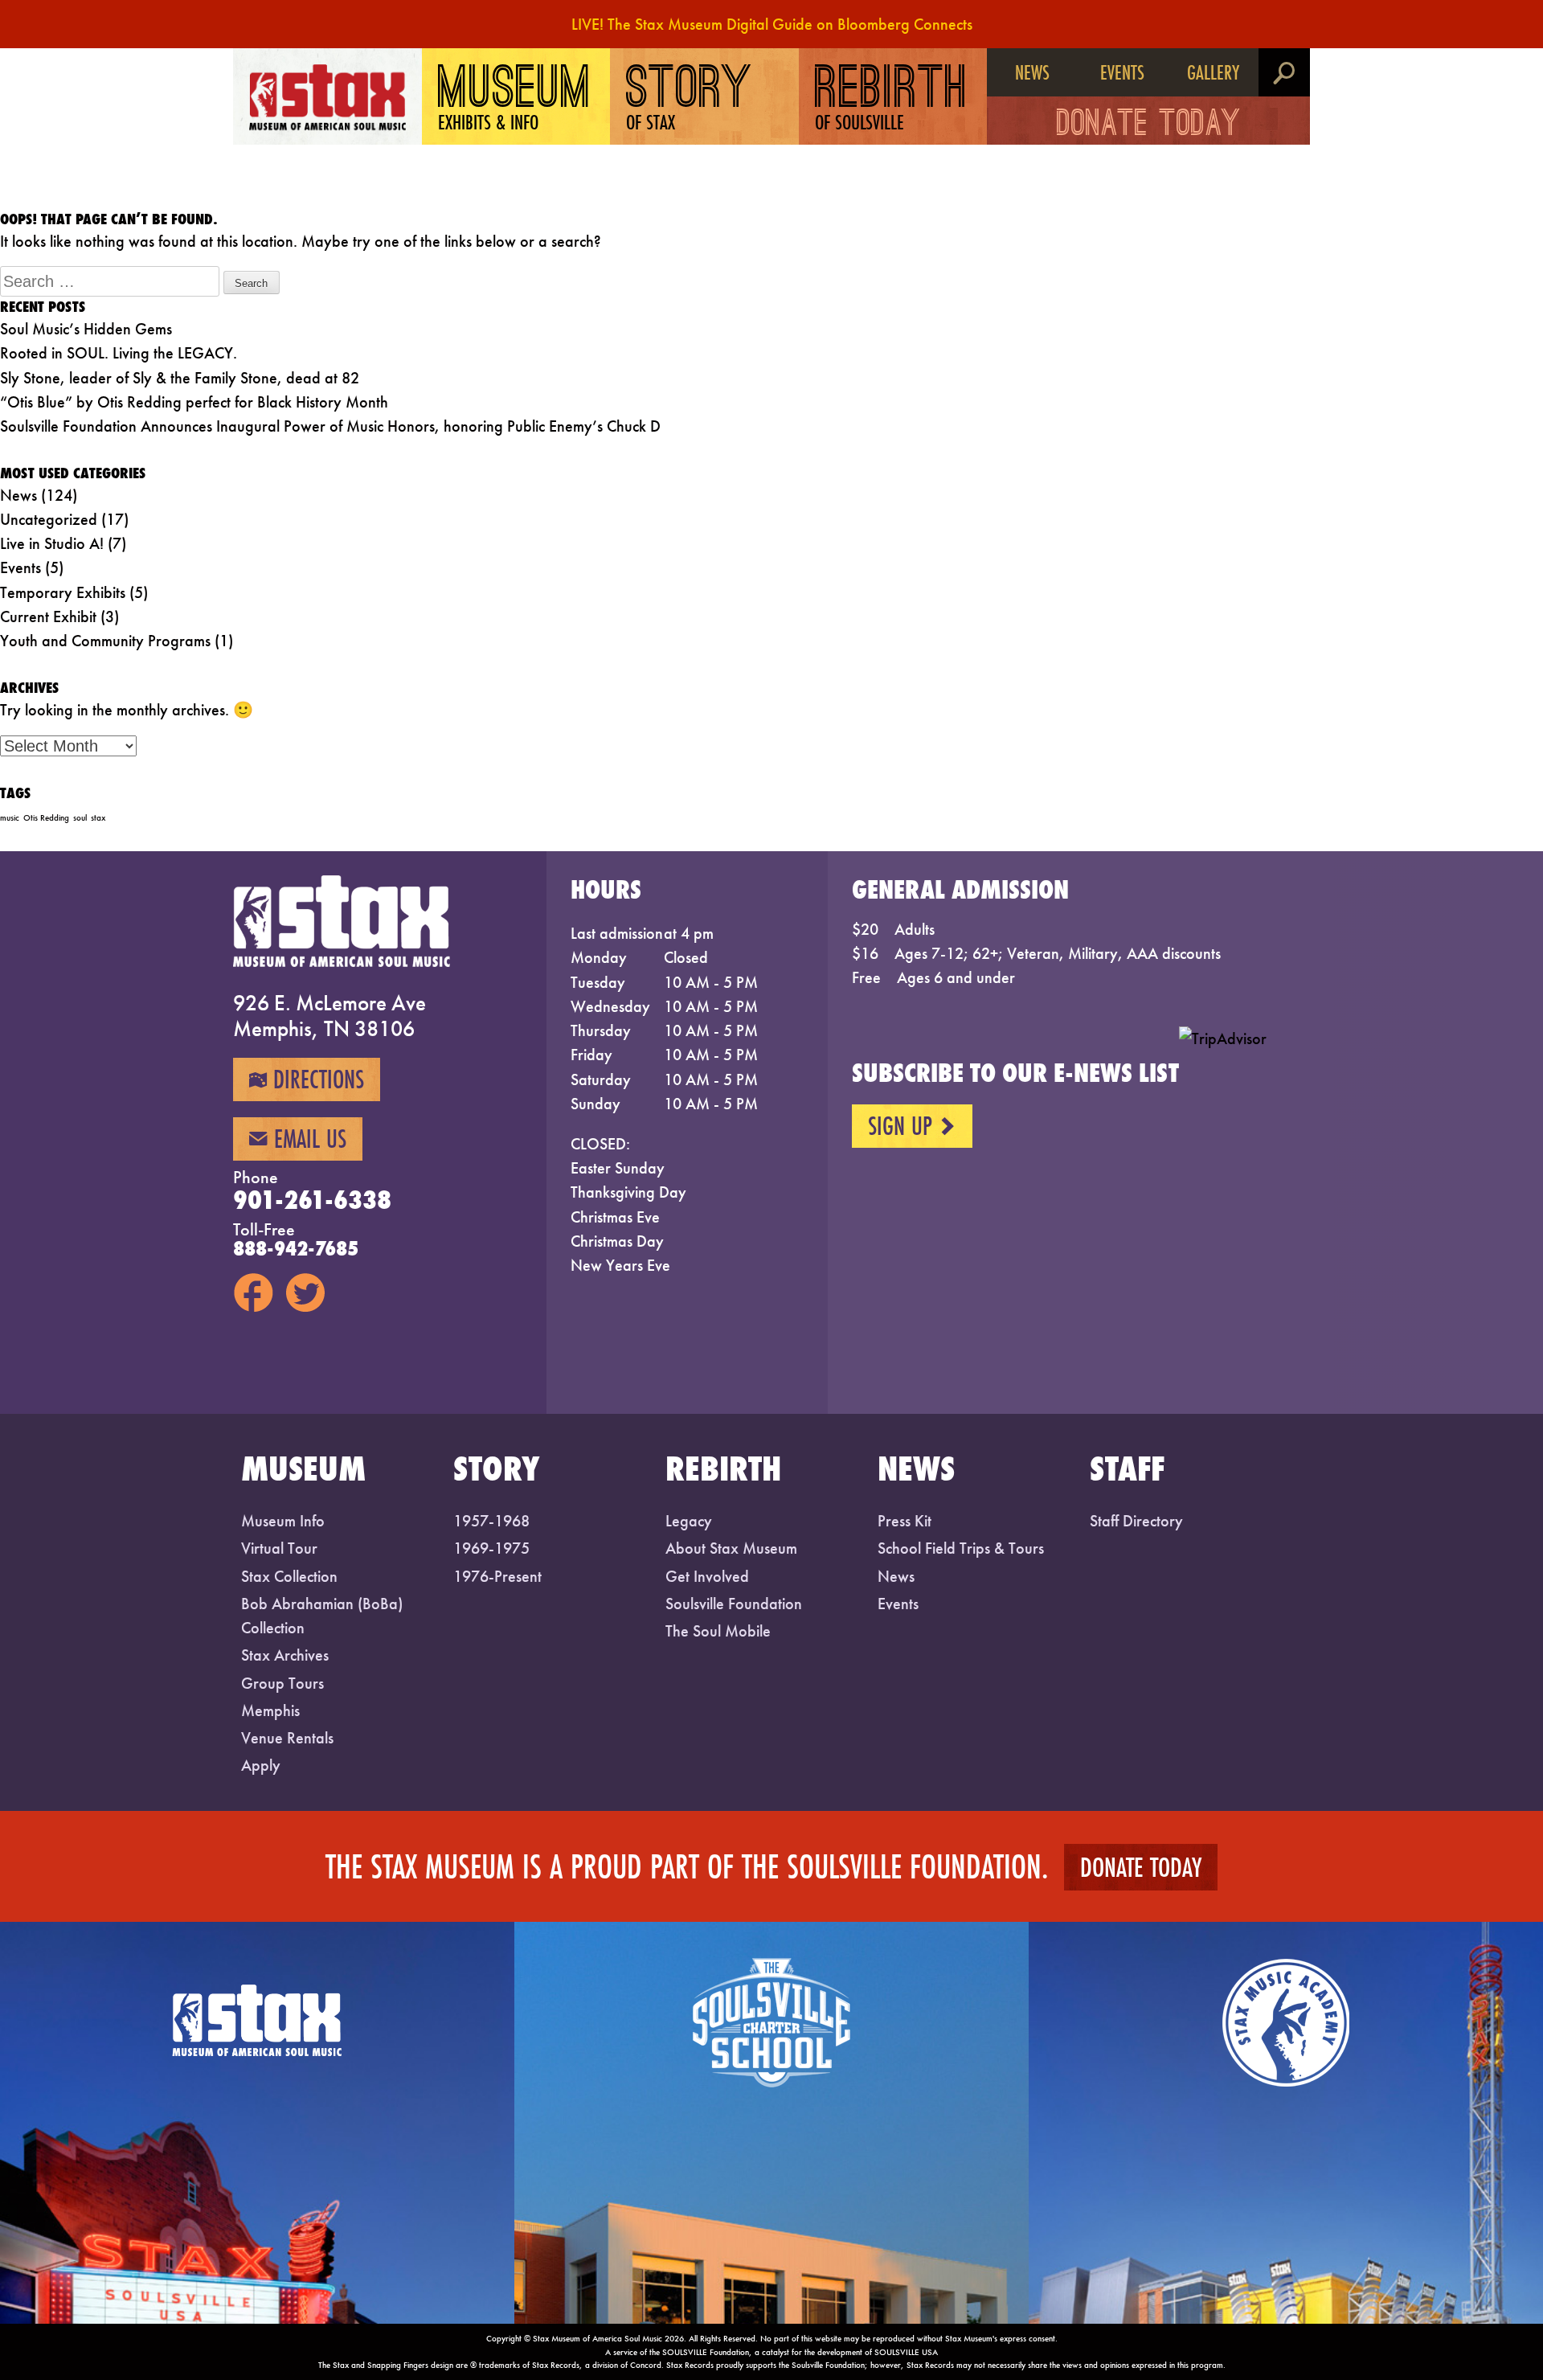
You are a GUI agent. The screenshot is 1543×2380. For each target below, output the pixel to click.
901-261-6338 (312, 1200)
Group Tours (282, 1683)
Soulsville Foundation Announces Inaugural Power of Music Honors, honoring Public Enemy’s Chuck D (330, 426)
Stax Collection (289, 1576)
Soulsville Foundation (734, 1604)
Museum (515, 100)
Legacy (689, 1521)
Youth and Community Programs (105, 641)
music (10, 818)
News (1032, 72)
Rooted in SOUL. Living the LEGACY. (119, 353)
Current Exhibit (48, 617)
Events (1122, 72)
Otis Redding (46, 818)
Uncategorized (49, 519)
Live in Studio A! (52, 543)
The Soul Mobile (718, 1631)
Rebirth (892, 100)
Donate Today (1149, 126)
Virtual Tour (279, 1548)
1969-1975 (491, 1548)
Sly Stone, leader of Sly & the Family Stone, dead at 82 (180, 378)
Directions (307, 1079)
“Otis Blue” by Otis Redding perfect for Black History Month (194, 402)
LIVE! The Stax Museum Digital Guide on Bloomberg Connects (772, 24)
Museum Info (283, 1521)
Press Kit (905, 1521)
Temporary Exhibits (63, 592)
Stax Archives (285, 1655)
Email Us (298, 1139)
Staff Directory (1136, 1521)
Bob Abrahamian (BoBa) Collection (322, 1616)
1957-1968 (491, 1521)
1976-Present (497, 1576)
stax (98, 818)
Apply (261, 1765)
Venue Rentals (287, 1738)
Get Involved (707, 1576)
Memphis (270, 1710)
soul (80, 818)
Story (690, 100)
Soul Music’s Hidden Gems (86, 329)
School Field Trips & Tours (961, 1548)
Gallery (1213, 72)
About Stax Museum (731, 1548)
